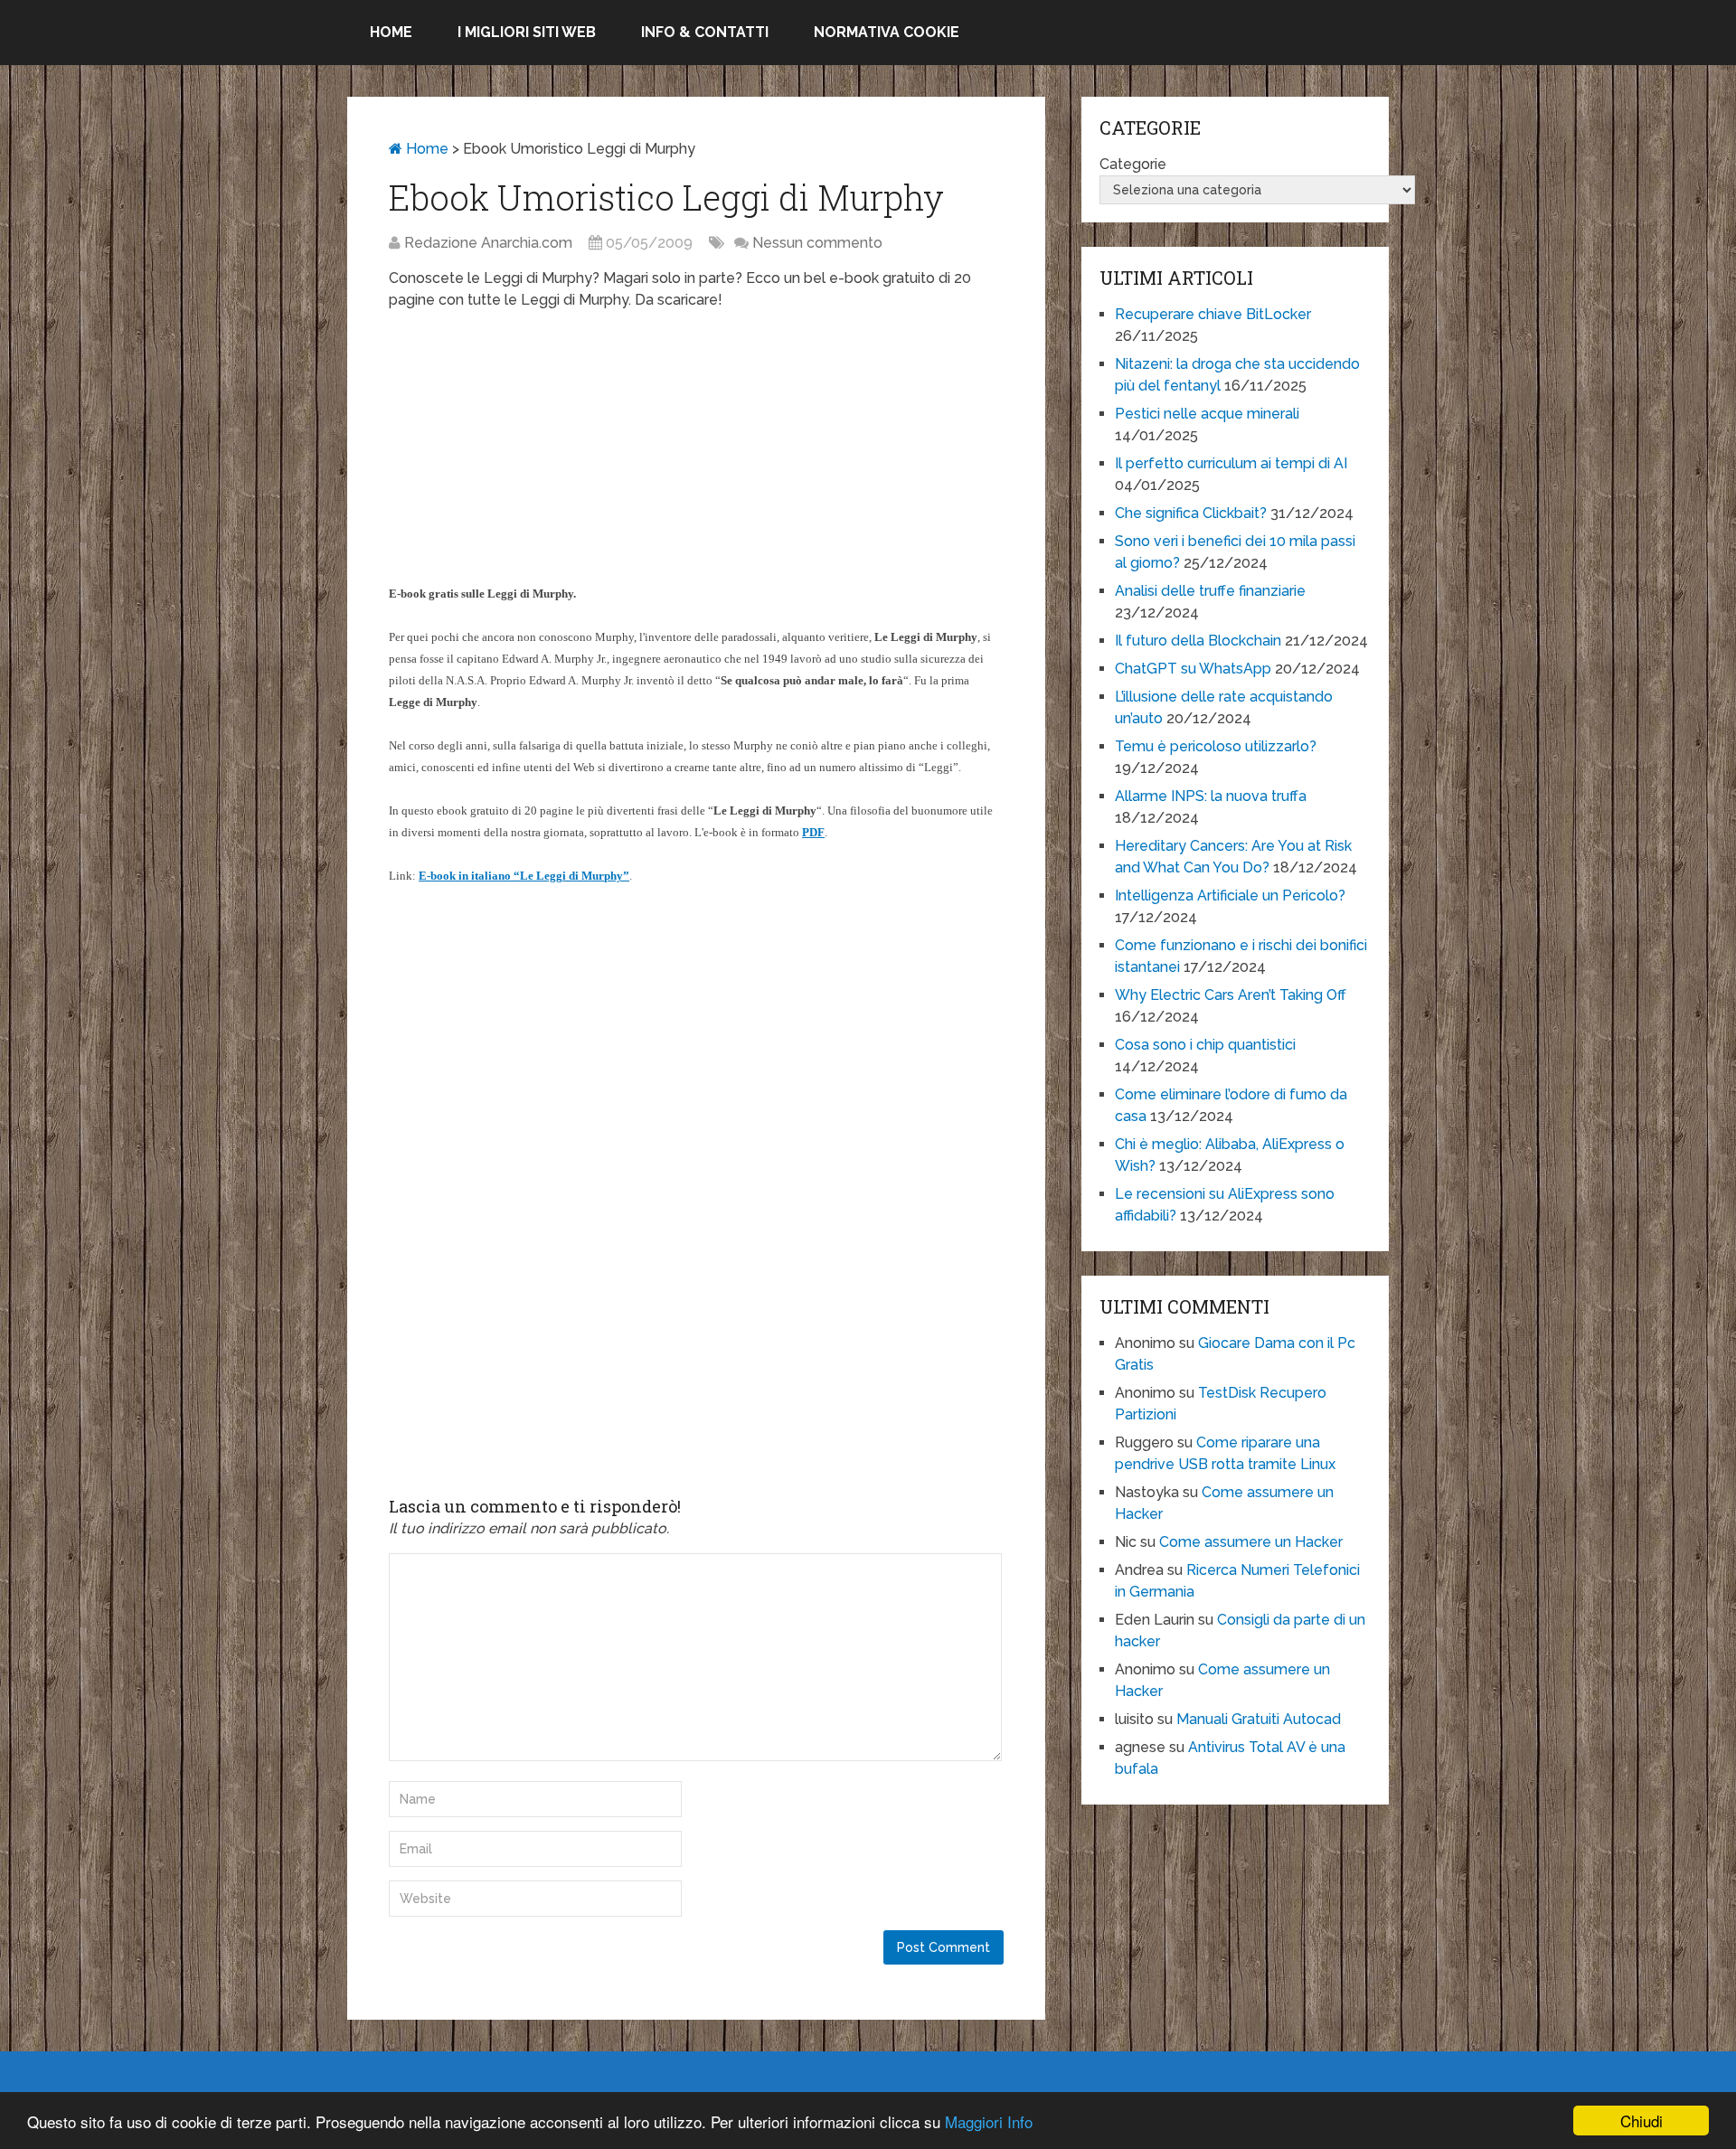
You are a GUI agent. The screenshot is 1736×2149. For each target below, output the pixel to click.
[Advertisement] (696, 456)
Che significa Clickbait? (1191, 513)
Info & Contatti (705, 32)
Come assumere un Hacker (1251, 1542)
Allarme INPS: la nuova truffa (1211, 796)
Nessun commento (817, 243)
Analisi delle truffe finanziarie (1210, 591)
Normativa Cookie (887, 32)
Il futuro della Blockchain (1198, 641)
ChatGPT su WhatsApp (1193, 669)
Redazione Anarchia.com (488, 243)
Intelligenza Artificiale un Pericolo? (1230, 895)
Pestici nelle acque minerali (1207, 414)
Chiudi (1642, 2121)
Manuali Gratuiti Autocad (1259, 1719)
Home (391, 32)
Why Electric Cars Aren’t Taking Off (1231, 995)
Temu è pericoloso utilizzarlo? (1216, 746)
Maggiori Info (989, 2121)
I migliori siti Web (527, 32)
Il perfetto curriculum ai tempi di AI (1231, 463)
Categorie (1133, 164)
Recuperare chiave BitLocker (1213, 314)
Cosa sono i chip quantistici (1205, 1045)
